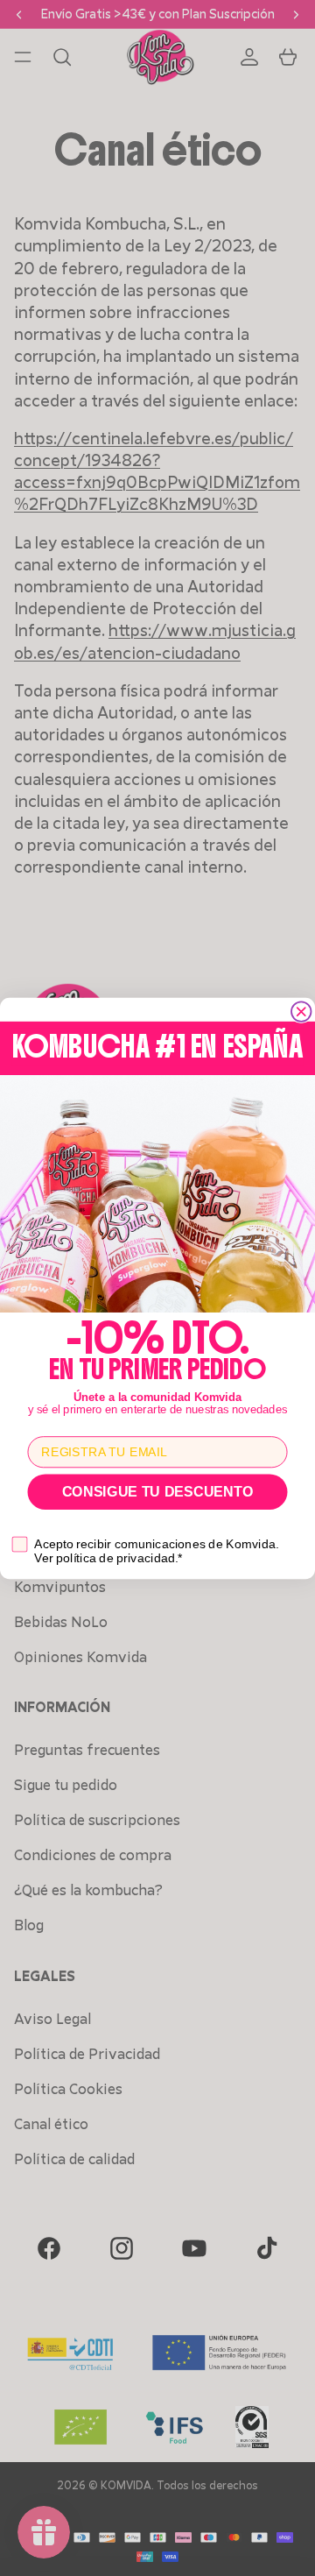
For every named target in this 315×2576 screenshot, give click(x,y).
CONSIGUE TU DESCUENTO (158, 1491)
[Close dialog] (301, 1012)
